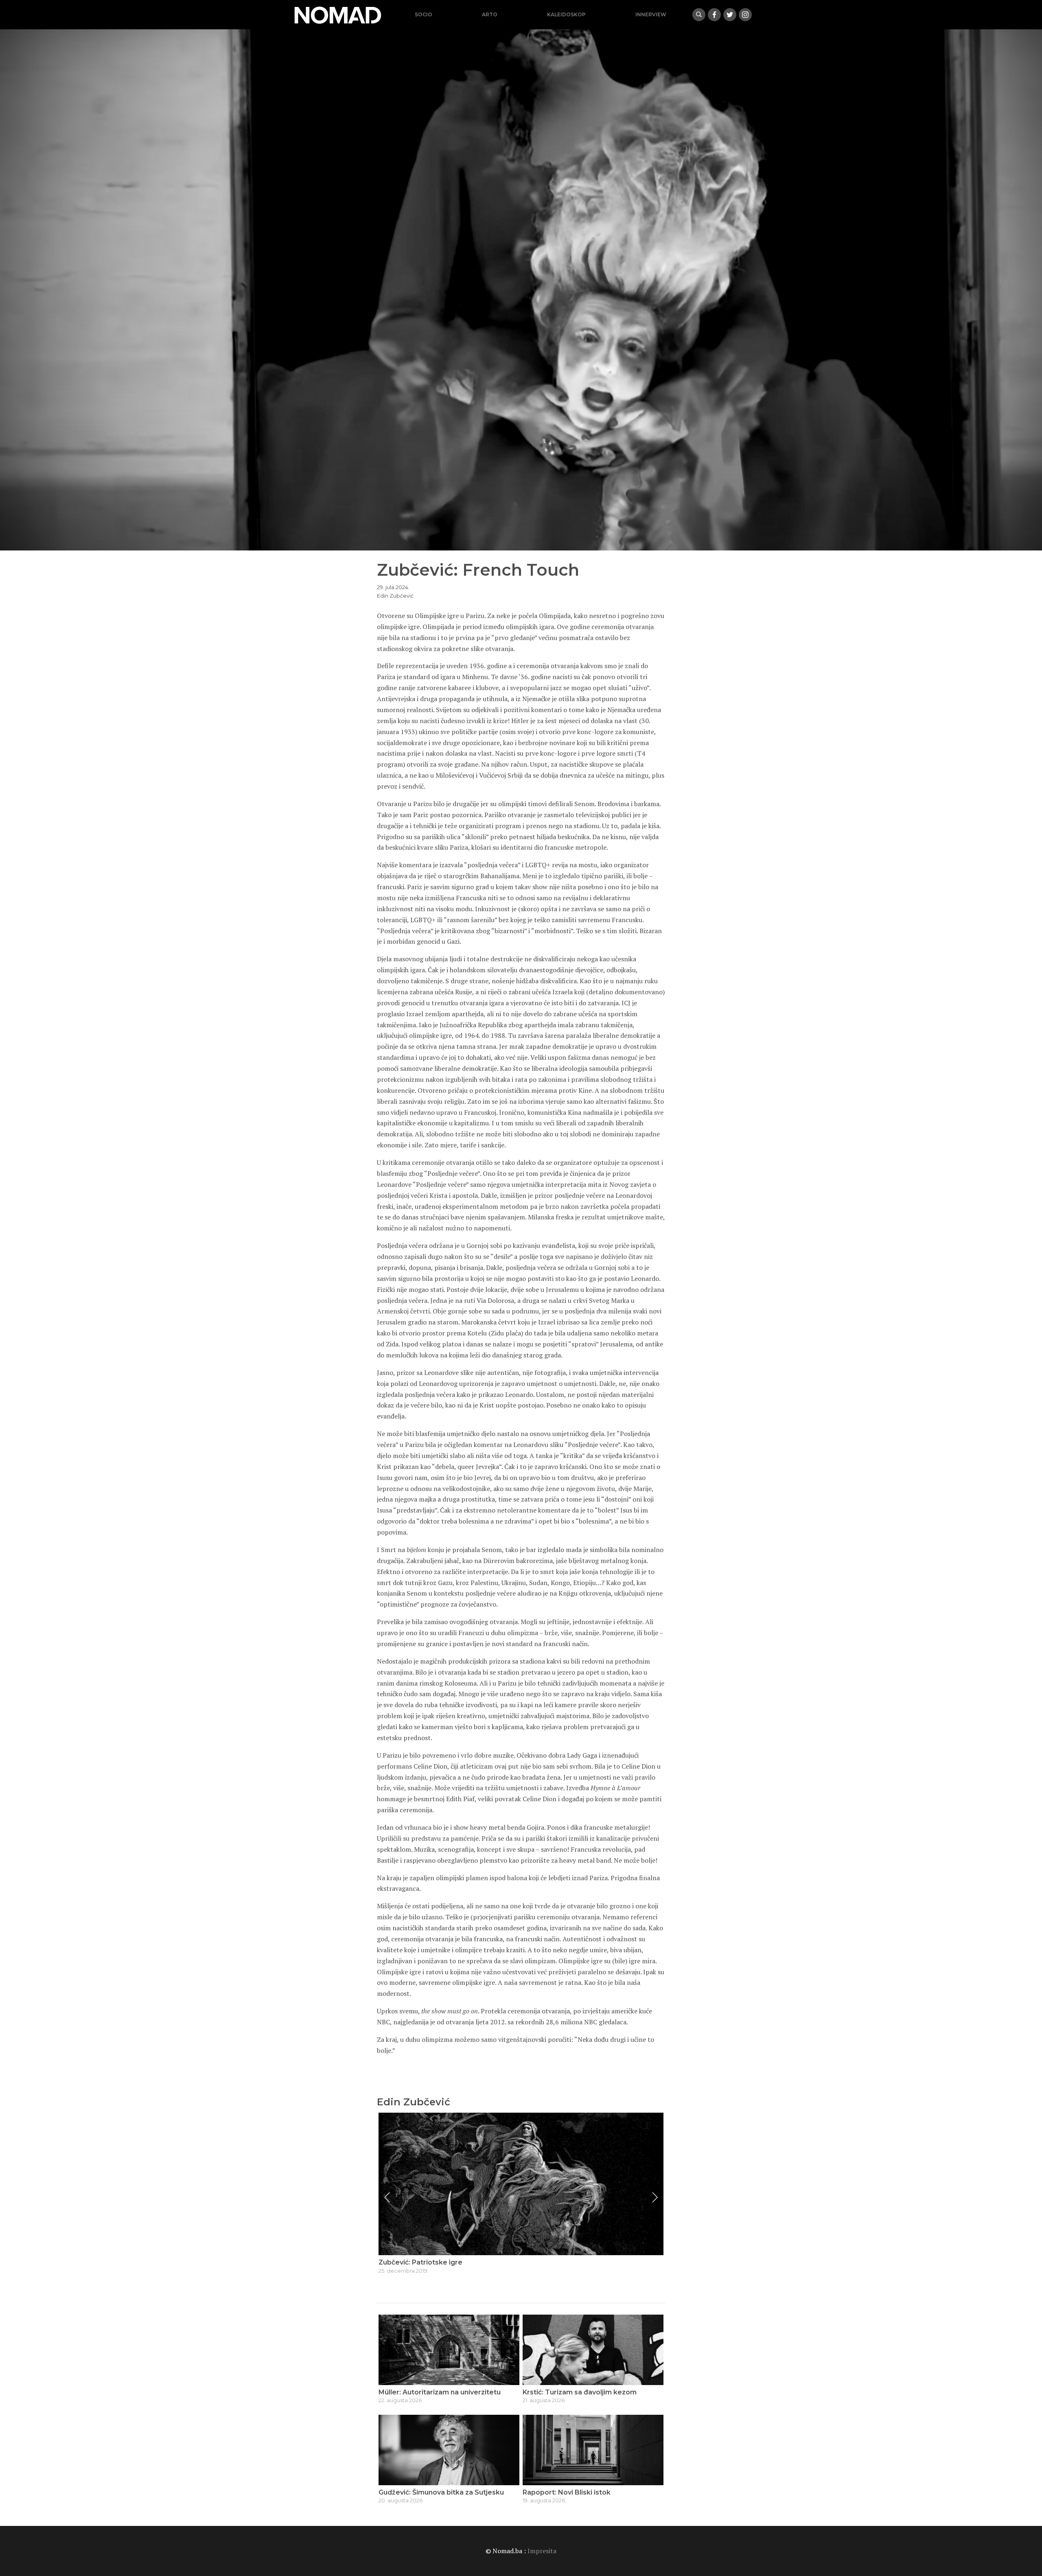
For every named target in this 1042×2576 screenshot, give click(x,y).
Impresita (542, 2551)
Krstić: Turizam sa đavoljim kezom (580, 2392)
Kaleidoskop (566, 14)
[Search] (699, 15)
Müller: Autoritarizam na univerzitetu (440, 2392)
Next (655, 2197)
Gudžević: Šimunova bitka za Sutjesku (441, 2492)
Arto (490, 14)
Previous (387, 2197)
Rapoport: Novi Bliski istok (567, 2492)
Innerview (651, 14)
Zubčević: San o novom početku (432, 2262)
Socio (424, 14)
